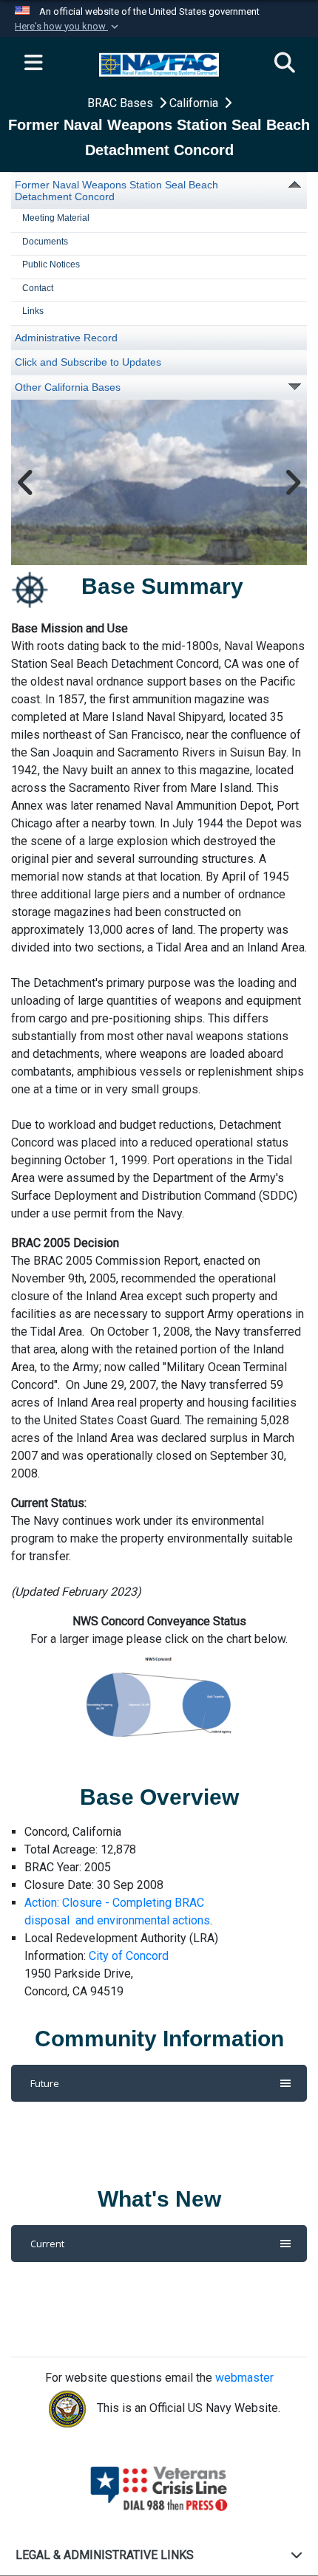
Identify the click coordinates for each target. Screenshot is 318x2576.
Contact (38, 288)
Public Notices (51, 264)
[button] (68, 27)
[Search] (285, 64)
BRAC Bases (122, 103)
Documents (45, 242)
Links (33, 311)
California (195, 103)
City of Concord (129, 1956)
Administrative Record (66, 338)
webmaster (244, 2378)
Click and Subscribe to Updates (88, 362)
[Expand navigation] (33, 64)
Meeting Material (56, 218)
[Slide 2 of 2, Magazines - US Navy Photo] (159, 482)
